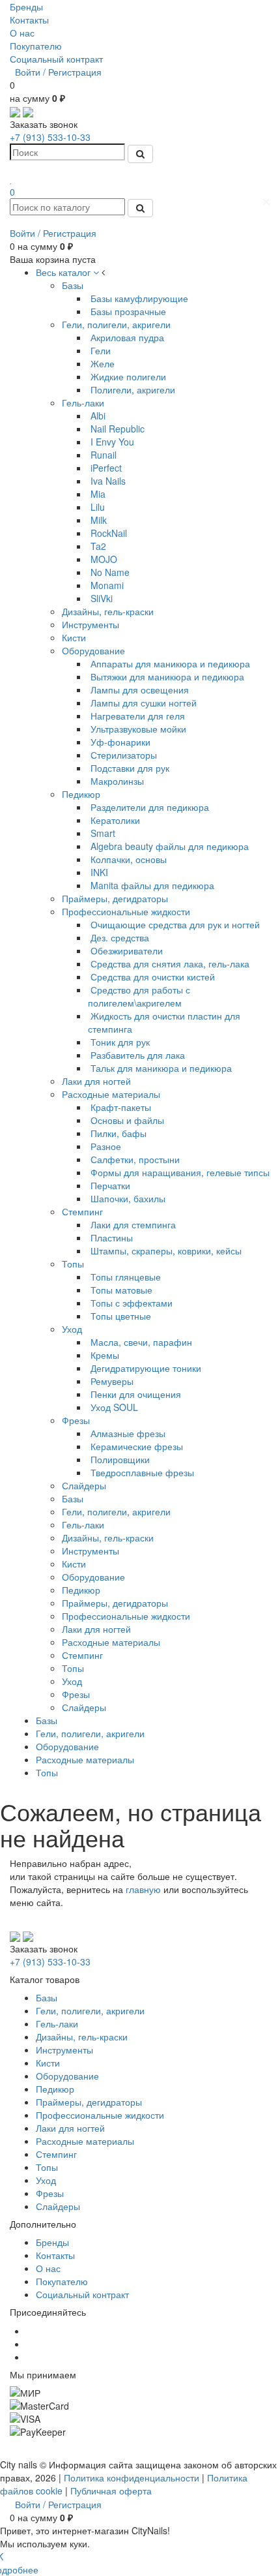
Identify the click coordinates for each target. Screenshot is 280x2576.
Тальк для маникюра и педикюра (161, 1068)
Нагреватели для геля (138, 716)
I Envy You (112, 442)
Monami (107, 585)
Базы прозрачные (128, 311)
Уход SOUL (114, 1407)
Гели (101, 350)
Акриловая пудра (127, 337)
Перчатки (110, 1185)
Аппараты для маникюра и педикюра (170, 663)
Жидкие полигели (128, 376)
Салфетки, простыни (135, 1159)
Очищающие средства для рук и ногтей (175, 924)
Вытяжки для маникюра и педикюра (167, 676)
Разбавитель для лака (138, 1055)
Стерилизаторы (124, 755)
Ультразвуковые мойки (138, 729)
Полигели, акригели (133, 389)
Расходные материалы (111, 1094)
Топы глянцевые (126, 1277)
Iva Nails (108, 481)
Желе (103, 363)
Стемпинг (82, 1211)
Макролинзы (117, 781)
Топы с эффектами (132, 1303)
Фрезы (76, 1420)
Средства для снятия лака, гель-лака (170, 963)
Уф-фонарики (120, 742)
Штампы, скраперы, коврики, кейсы (166, 1250)
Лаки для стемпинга (133, 1224)
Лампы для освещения (140, 689)
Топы (73, 1264)
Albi (98, 416)
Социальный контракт (56, 59)
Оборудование (93, 650)
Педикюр (81, 794)
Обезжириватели (127, 950)
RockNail (109, 533)
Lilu (98, 507)
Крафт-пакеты (121, 1107)
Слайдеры (84, 1485)
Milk (99, 520)
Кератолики (115, 820)
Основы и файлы (127, 1120)
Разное (106, 1146)
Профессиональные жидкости (126, 911)
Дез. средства (120, 937)
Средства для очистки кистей (153, 977)
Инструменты (91, 624)
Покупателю (36, 46)
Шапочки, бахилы (128, 1198)
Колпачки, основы (129, 859)
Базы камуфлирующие (139, 298)
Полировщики (120, 1459)
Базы (73, 285)
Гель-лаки (83, 402)
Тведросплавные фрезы (142, 1472)
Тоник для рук (120, 1042)
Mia (98, 494)
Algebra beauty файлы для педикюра (170, 846)
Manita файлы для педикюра (152, 885)
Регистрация (75, 72)
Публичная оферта (111, 2491)
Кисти (74, 637)
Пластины (112, 1237)
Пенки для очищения (136, 1394)
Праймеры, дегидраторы (115, 898)
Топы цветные (121, 1316)
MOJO (104, 559)
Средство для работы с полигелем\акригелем (139, 996)
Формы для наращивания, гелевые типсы (180, 1172)
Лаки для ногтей (96, 1081)
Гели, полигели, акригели (116, 324)
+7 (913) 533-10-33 (50, 137)
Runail (104, 455)
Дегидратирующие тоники (146, 1368)
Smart (103, 833)
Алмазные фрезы (128, 1433)
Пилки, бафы (119, 1133)
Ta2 (98, 546)
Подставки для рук (130, 768)
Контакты (29, 20)
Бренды (26, 7)
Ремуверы (112, 1381)
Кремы (105, 1355)
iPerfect (106, 468)
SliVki (102, 598)
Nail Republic (118, 429)
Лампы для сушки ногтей (144, 703)
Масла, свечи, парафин (141, 1342)
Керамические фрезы (137, 1446)
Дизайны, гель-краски (108, 611)
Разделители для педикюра (150, 807)
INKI (99, 872)
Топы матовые (121, 1290)
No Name (110, 572)
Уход (72, 1329)
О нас (22, 33)
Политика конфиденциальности (132, 2478)
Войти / (30, 72)
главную (143, 1889)
